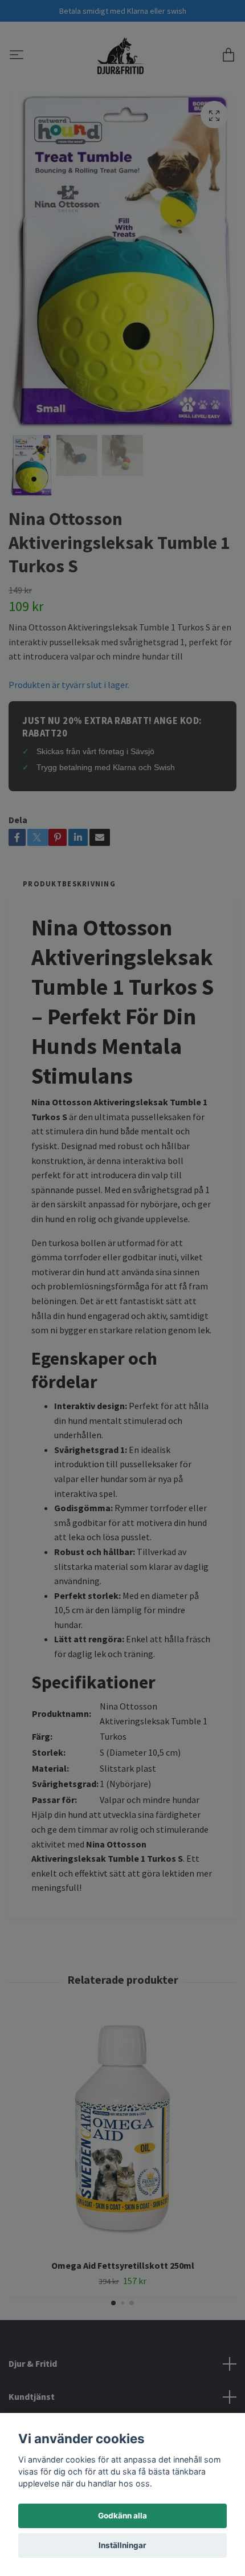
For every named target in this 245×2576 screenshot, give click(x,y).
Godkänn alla (122, 2516)
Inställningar (122, 2545)
